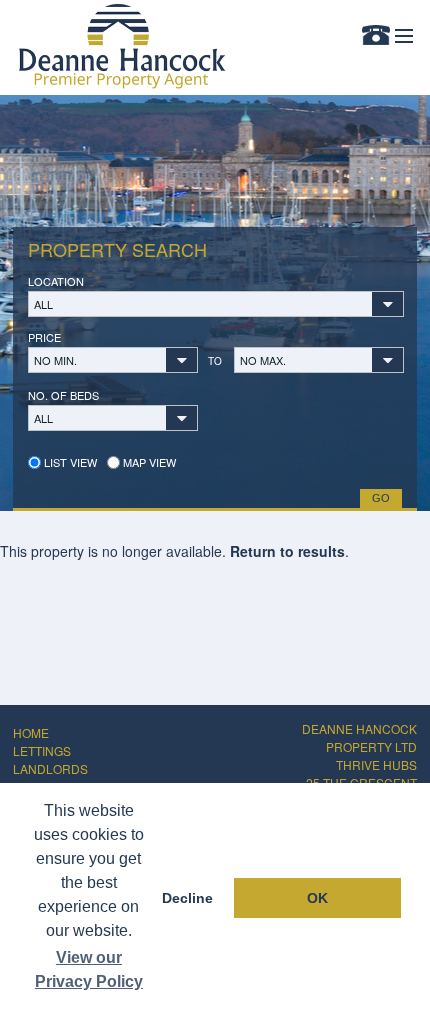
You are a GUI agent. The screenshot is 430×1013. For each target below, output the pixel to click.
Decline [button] (187, 898)
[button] (216, 304)
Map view (148, 462)
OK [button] (317, 898)
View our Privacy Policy (89, 969)
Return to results (287, 551)
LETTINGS (42, 750)
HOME (31, 732)
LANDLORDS (50, 768)
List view (69, 462)
